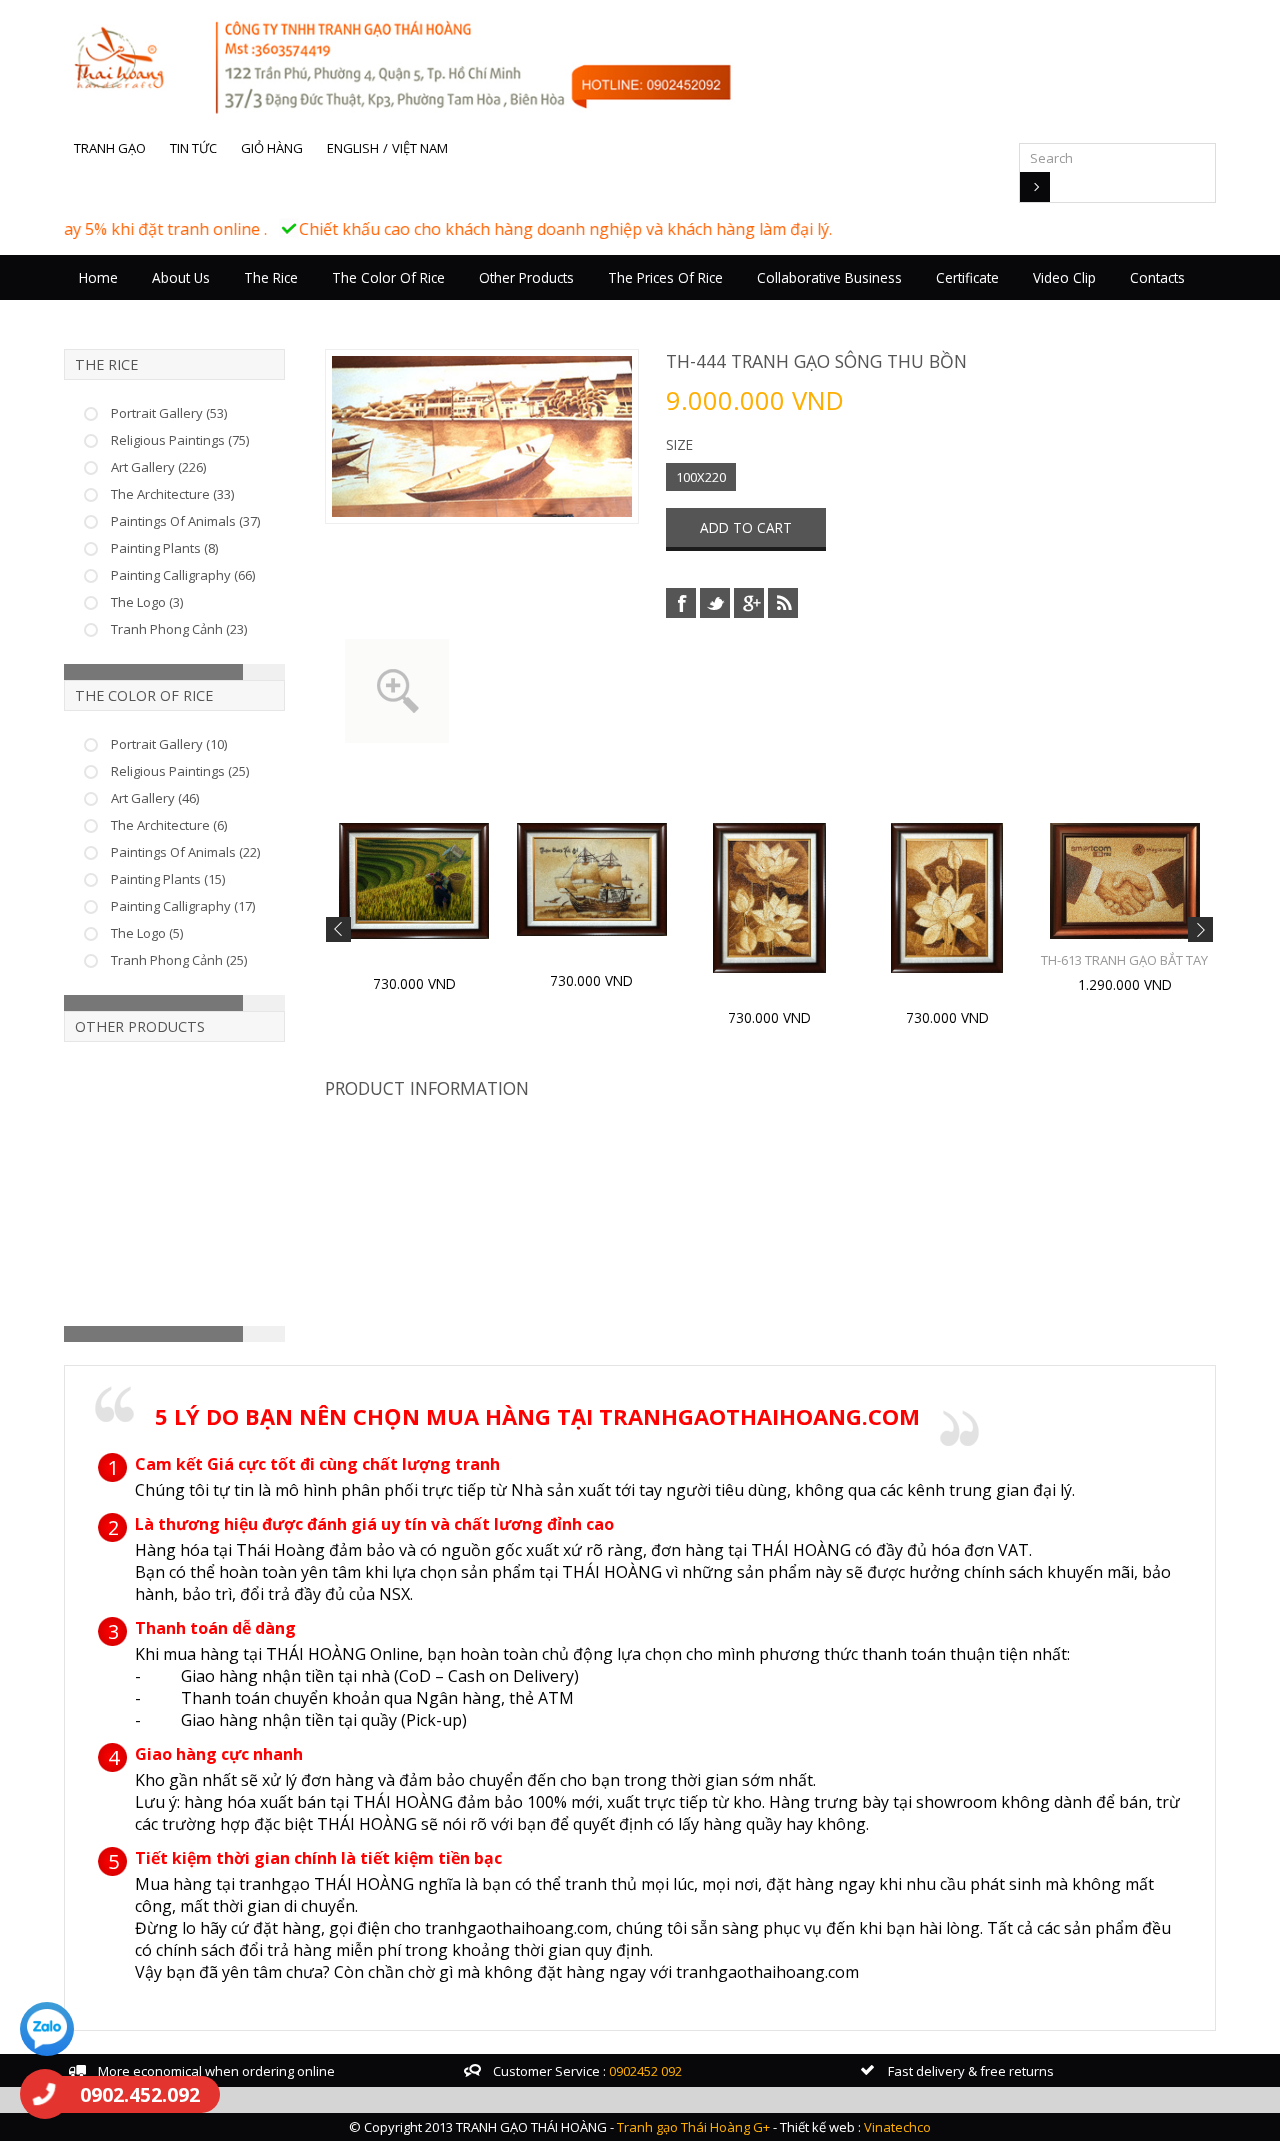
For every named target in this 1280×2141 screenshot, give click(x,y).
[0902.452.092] (45, 2094)
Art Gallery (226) (158, 467)
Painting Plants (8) (164, 548)
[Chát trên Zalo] (47, 2031)
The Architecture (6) (169, 825)
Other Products (526, 277)
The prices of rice (665, 277)
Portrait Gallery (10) (169, 744)
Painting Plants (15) (168, 879)
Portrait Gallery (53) (169, 413)
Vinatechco (897, 2127)
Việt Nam (420, 148)
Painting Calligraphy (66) (183, 575)
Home (98, 277)
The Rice (271, 277)
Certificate (967, 277)
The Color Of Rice (388, 277)
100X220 (701, 477)
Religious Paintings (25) (180, 771)
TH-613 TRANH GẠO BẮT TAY (1124, 960)
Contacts (1157, 277)
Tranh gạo (110, 148)
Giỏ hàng (272, 148)
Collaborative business (829, 277)
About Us (181, 277)
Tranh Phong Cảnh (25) (179, 960)
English (353, 148)
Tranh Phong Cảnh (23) (179, 629)
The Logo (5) (147, 933)
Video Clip (1064, 277)
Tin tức (193, 148)
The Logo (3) (147, 602)
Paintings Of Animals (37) (185, 521)
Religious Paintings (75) (180, 440)
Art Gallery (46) (155, 798)
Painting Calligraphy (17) (183, 906)
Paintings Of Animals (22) (185, 852)
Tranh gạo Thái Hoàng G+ (693, 2127)
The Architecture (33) (172, 494)
